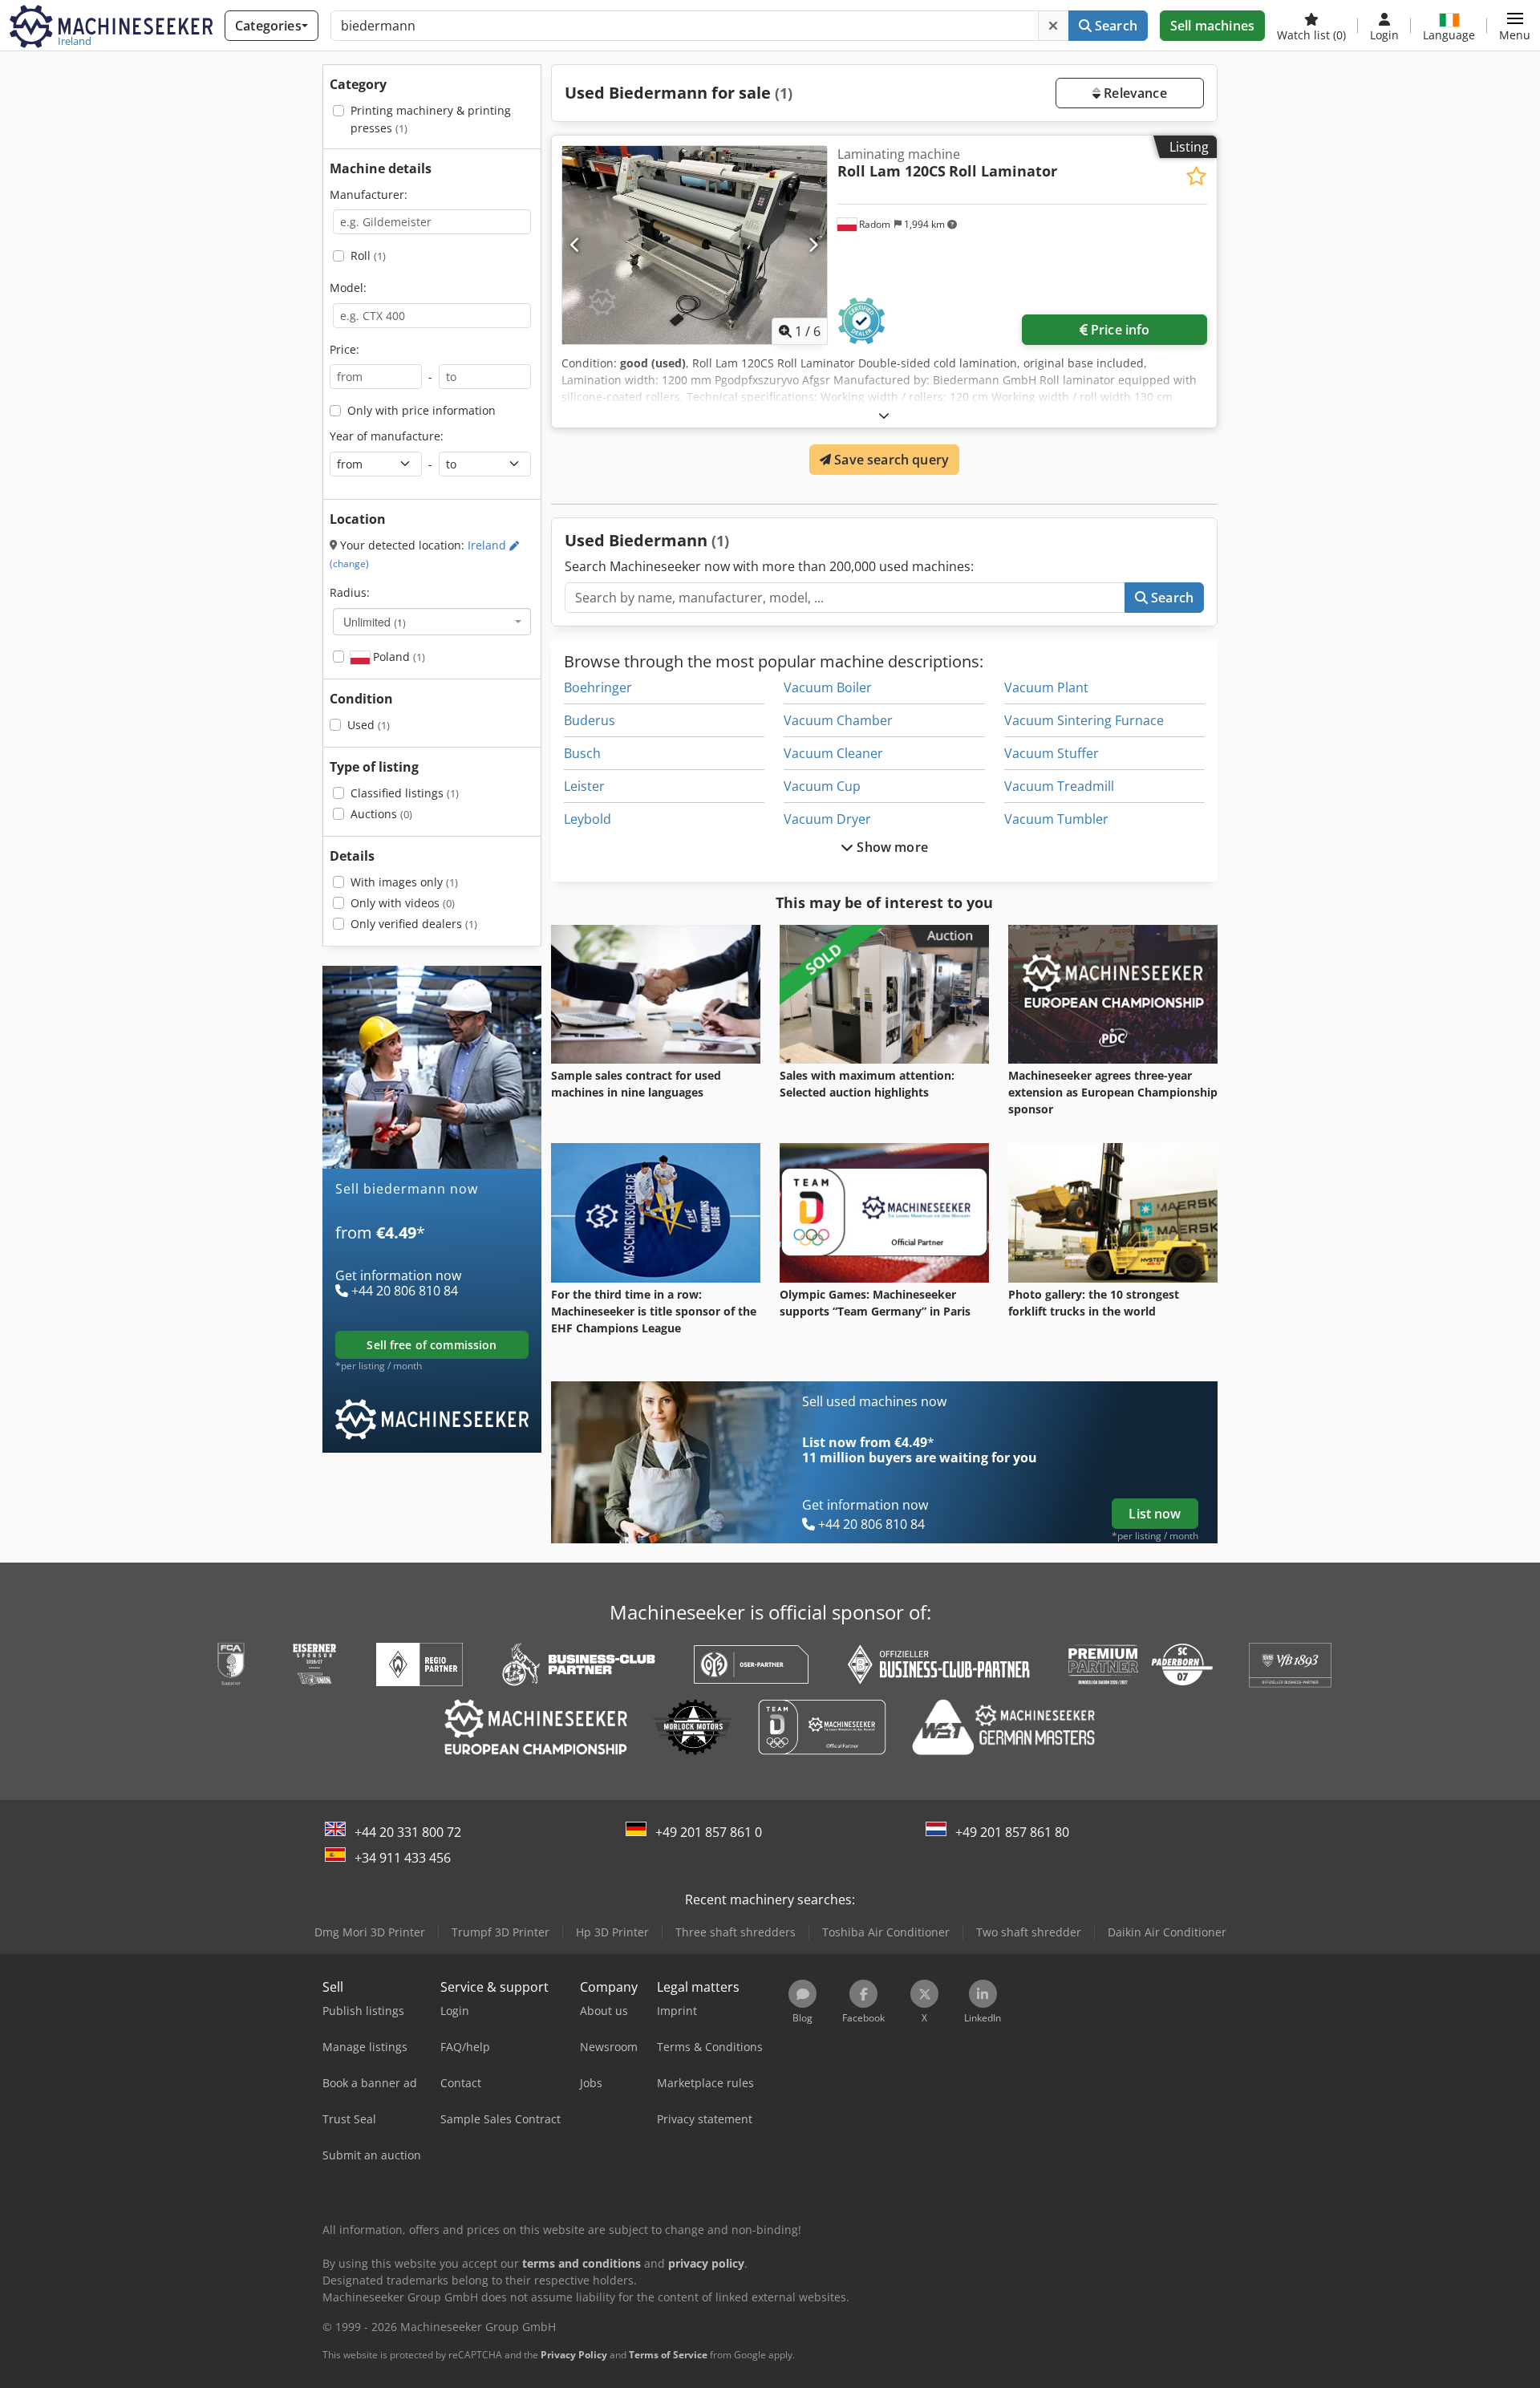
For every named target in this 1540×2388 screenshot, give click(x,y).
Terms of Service (668, 2355)
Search (1114, 26)
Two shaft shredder (1029, 1932)
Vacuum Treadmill (1059, 786)
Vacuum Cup (822, 786)
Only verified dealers (414, 924)
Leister (584, 786)
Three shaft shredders (736, 1932)
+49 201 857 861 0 (709, 1832)
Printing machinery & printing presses (431, 119)
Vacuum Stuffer (1052, 753)
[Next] (813, 245)
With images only (404, 882)
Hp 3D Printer (612, 1932)
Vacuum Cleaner (833, 753)
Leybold (588, 819)
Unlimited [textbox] (375, 622)
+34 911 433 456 (403, 1858)
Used (369, 725)
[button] (1515, 26)
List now (1155, 1514)
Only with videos (403, 903)
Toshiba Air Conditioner (886, 1932)
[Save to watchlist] (1196, 176)
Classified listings (405, 793)
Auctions (381, 814)
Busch (582, 753)
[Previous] (575, 245)
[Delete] (1053, 26)
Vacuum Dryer (827, 819)
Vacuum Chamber (838, 720)
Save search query (890, 460)
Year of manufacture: (387, 436)
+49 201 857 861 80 (1012, 1832)
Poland (397, 657)
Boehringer (598, 687)
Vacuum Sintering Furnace (1084, 720)
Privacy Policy (574, 2355)
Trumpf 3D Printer (500, 1932)
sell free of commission (432, 1345)
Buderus (590, 720)
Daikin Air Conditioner (1167, 1932)
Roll (368, 255)
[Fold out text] (884, 415)
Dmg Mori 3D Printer (370, 1932)
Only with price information (421, 410)
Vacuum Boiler (828, 687)
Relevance (1134, 93)
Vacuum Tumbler (1056, 819)
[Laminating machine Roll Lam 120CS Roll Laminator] (695, 245)
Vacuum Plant (1046, 687)
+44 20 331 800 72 (408, 1832)
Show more (891, 847)
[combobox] (432, 622)
